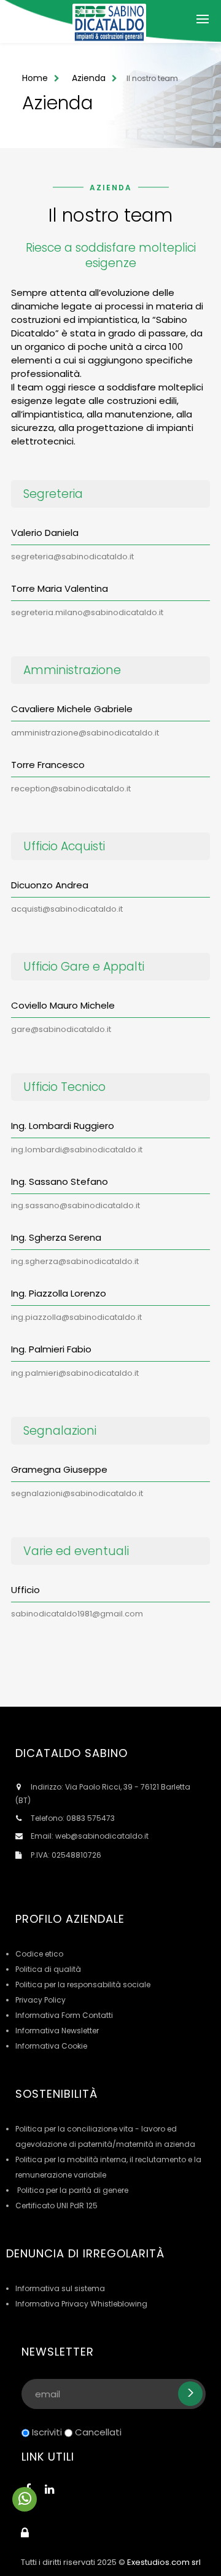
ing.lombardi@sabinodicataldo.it (77, 1150)
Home (35, 78)
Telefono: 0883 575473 (73, 1818)
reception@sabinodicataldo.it (71, 789)
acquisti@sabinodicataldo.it (67, 909)
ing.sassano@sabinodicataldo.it (76, 1205)
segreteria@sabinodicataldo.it (72, 557)
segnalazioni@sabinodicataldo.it (77, 1493)
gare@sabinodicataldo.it (61, 1029)
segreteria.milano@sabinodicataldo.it (87, 612)
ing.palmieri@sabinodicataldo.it (75, 1373)
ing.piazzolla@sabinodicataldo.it (76, 1317)
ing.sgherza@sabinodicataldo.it (75, 1261)
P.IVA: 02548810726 (66, 1855)
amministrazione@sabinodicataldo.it (85, 733)
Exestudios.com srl (164, 2562)
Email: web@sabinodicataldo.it (90, 1836)
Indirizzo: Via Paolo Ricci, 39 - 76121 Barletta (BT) (103, 1794)
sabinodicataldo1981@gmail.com (77, 1614)
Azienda (89, 78)
